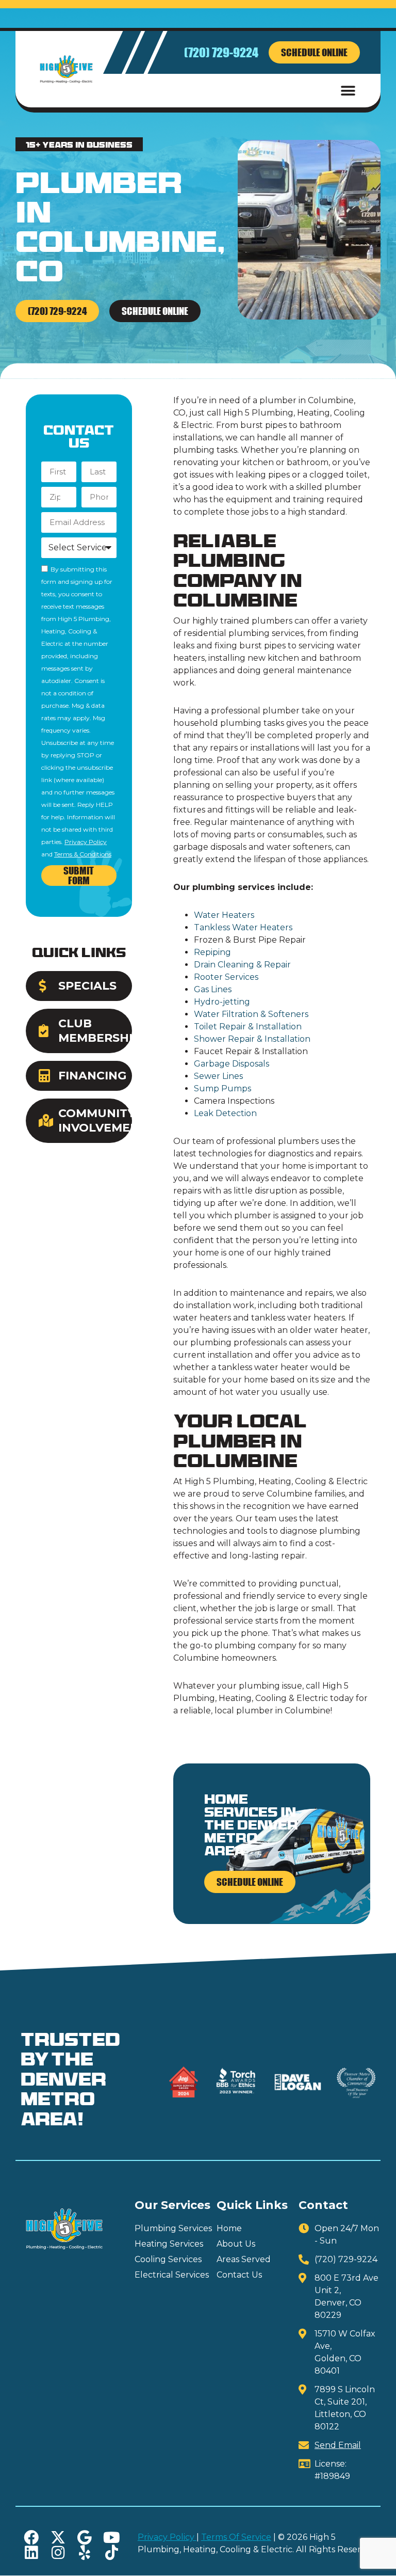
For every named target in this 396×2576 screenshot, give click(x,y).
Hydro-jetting (222, 1002)
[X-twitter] (58, 2538)
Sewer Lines (218, 1076)
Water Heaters (224, 915)
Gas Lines (213, 989)
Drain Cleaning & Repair (242, 965)
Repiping (212, 952)
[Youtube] (112, 2538)
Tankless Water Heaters (243, 927)
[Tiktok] (112, 2553)
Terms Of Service (236, 2537)
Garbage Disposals (232, 1064)
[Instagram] (58, 2553)
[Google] (85, 2538)
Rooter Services (226, 977)
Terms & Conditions (83, 854)
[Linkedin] (31, 2553)
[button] (348, 91)
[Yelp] (85, 2553)
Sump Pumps (222, 1088)
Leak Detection (225, 1113)
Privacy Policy (86, 842)
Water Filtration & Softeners (251, 1014)
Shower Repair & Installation (252, 1039)
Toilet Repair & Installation (248, 1027)
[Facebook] (31, 2538)
